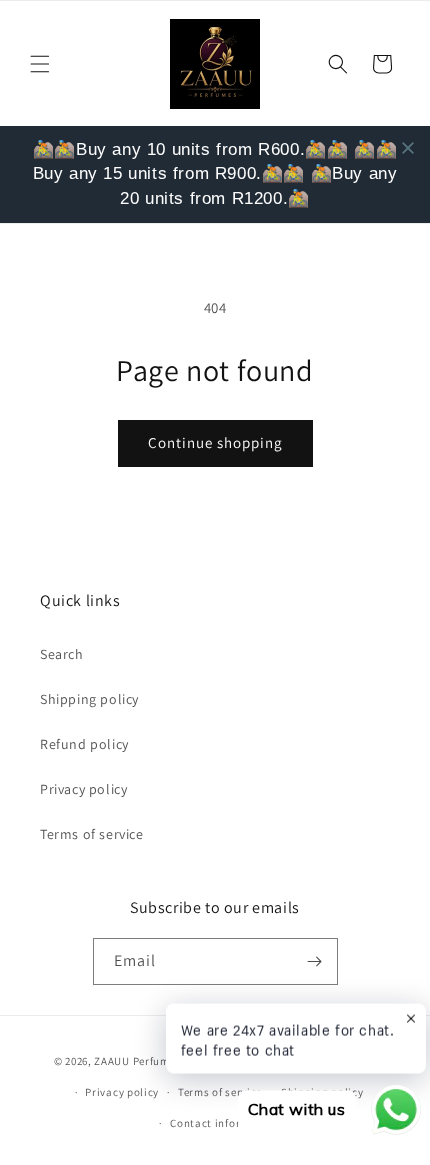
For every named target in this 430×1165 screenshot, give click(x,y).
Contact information (224, 1123)
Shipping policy (89, 699)
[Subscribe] (315, 961)
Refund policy (84, 744)
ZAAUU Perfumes (137, 1061)
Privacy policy (83, 789)
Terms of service (92, 834)
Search (62, 654)
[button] (40, 64)
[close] (408, 148)
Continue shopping (215, 442)
